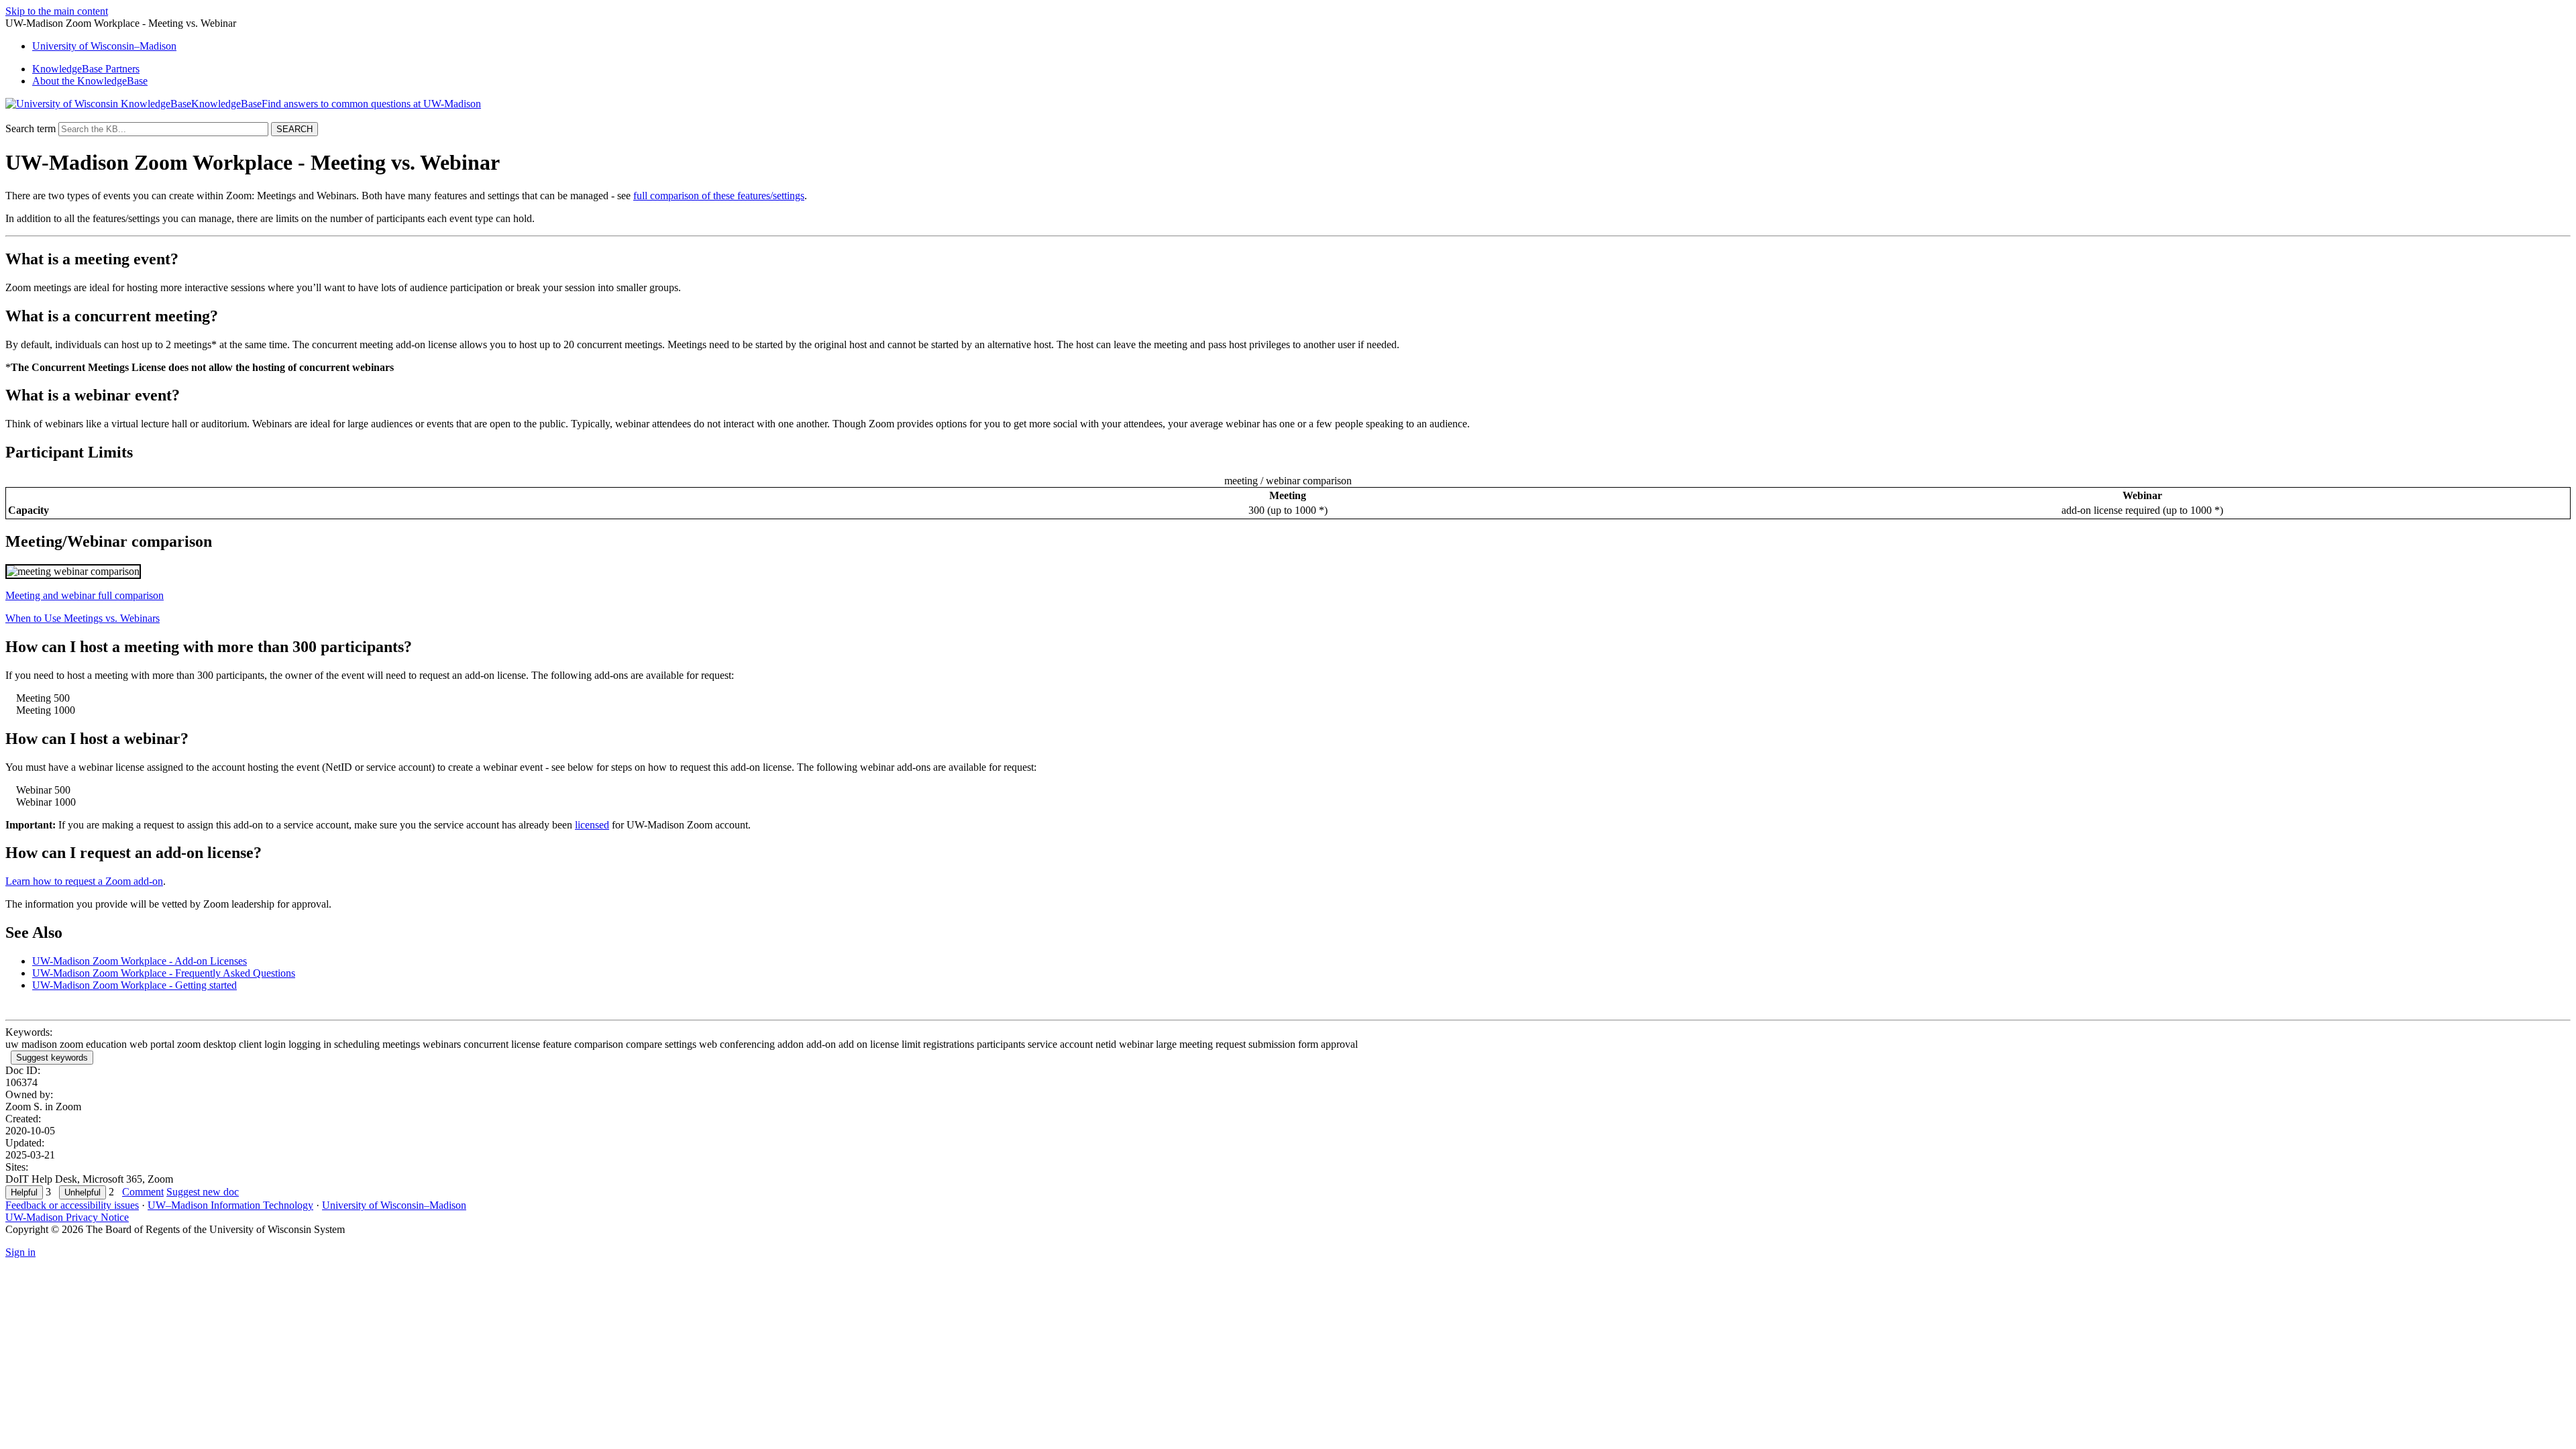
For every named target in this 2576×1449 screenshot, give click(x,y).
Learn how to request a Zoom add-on (84, 881)
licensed (592, 825)
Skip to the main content (57, 11)
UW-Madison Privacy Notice (67, 1217)
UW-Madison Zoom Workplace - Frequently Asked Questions (164, 973)
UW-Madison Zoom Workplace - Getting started (135, 985)
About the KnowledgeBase (90, 81)
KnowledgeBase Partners (86, 69)
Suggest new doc (203, 1192)
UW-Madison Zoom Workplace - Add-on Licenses (140, 961)
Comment (143, 1192)
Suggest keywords (52, 1058)
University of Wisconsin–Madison (394, 1205)
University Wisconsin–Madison (104, 46)
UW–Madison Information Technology (230, 1205)
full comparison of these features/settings (719, 196)
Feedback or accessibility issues (72, 1205)
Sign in (20, 1252)
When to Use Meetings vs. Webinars (83, 618)
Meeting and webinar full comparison (85, 595)
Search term (31, 128)
